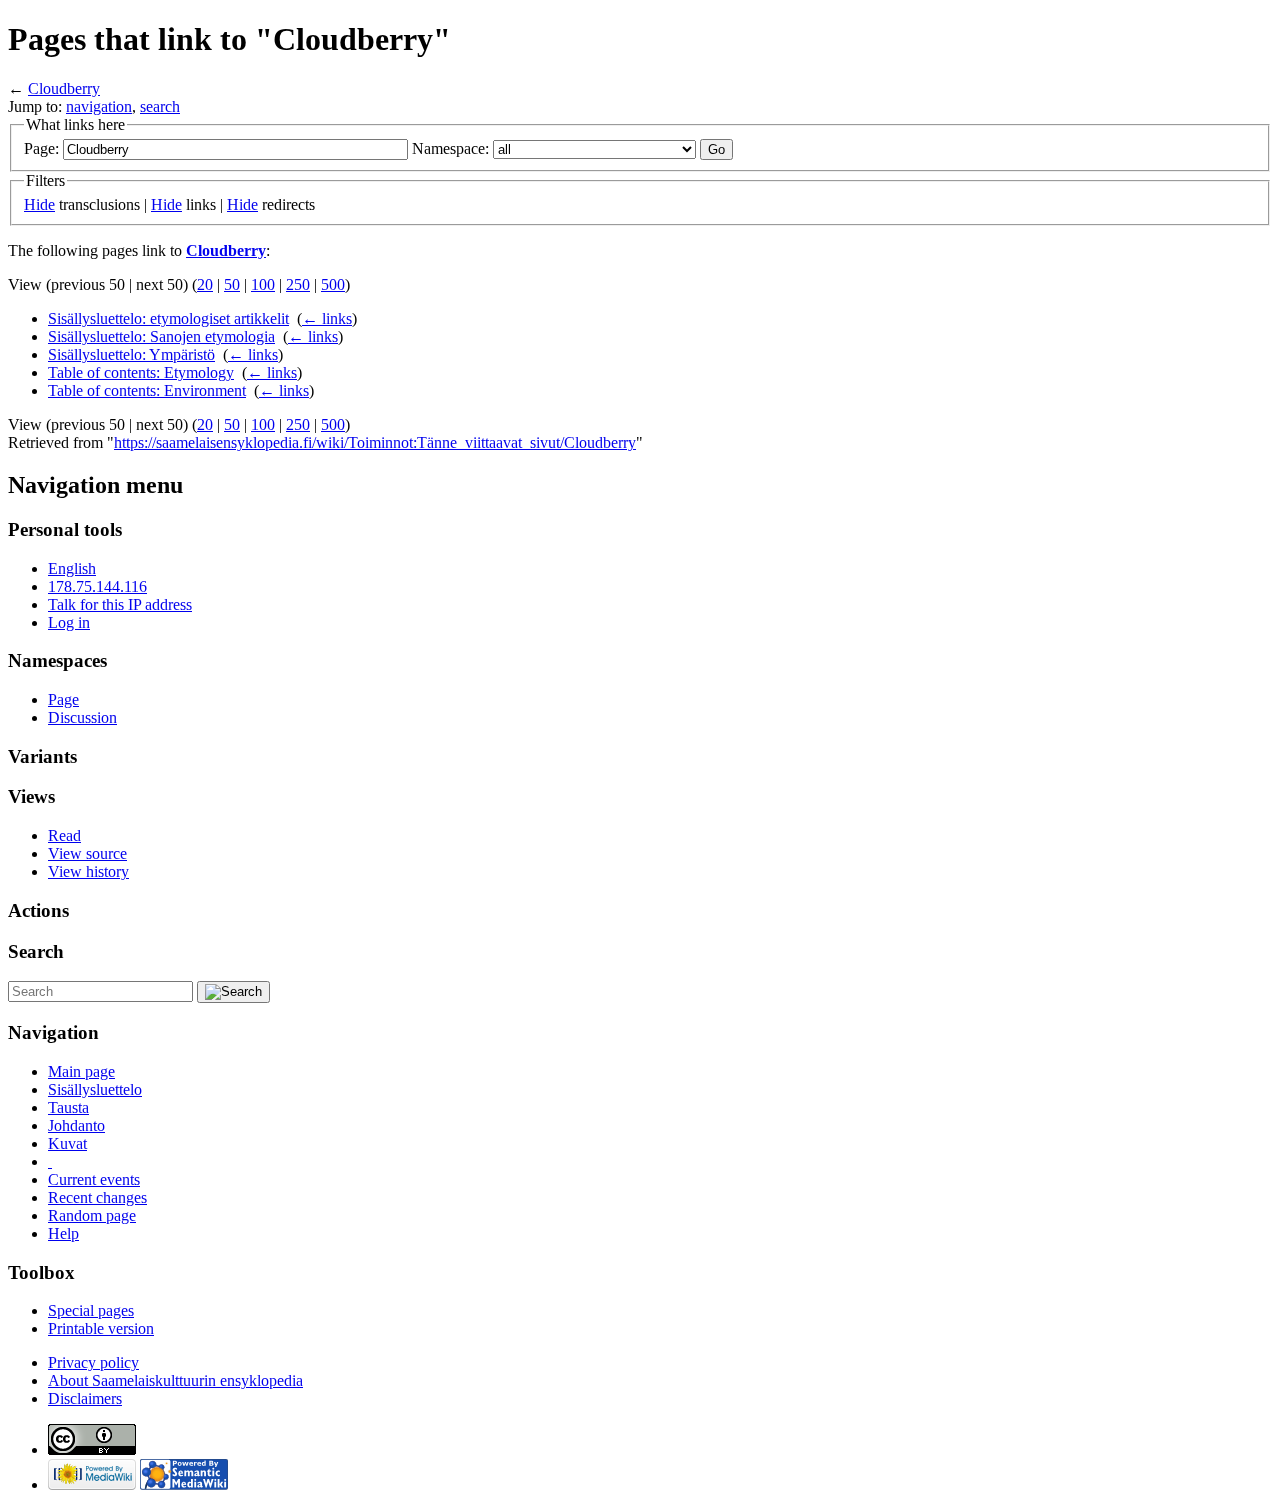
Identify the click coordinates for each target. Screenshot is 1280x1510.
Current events (94, 1179)
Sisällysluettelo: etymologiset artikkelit (168, 318)
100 (263, 284)
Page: (41, 148)
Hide (39, 204)
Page (63, 699)
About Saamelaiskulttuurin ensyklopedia (175, 1380)
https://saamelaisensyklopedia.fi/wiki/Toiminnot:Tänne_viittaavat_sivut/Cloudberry (375, 442)
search (160, 106)
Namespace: (450, 148)
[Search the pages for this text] (233, 992)
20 (205, 284)
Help (63, 1233)
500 (333, 284)
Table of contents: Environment (147, 390)
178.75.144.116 (97, 586)
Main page (81, 1071)
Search (36, 951)
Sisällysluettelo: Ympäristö (131, 354)
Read (64, 835)
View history (88, 871)
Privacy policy (93, 1362)
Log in (69, 622)
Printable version (101, 1328)
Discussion (82, 717)
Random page (92, 1215)
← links (327, 318)
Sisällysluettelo (95, 1089)
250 (298, 284)
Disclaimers (85, 1398)
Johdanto (76, 1125)
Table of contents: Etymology (141, 372)
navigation (99, 106)
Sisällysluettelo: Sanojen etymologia (161, 336)
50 (232, 284)
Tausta (68, 1107)
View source (87, 853)
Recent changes (97, 1197)
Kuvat (67, 1143)
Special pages (91, 1310)
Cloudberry (64, 88)
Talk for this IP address (120, 604)
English (72, 568)
